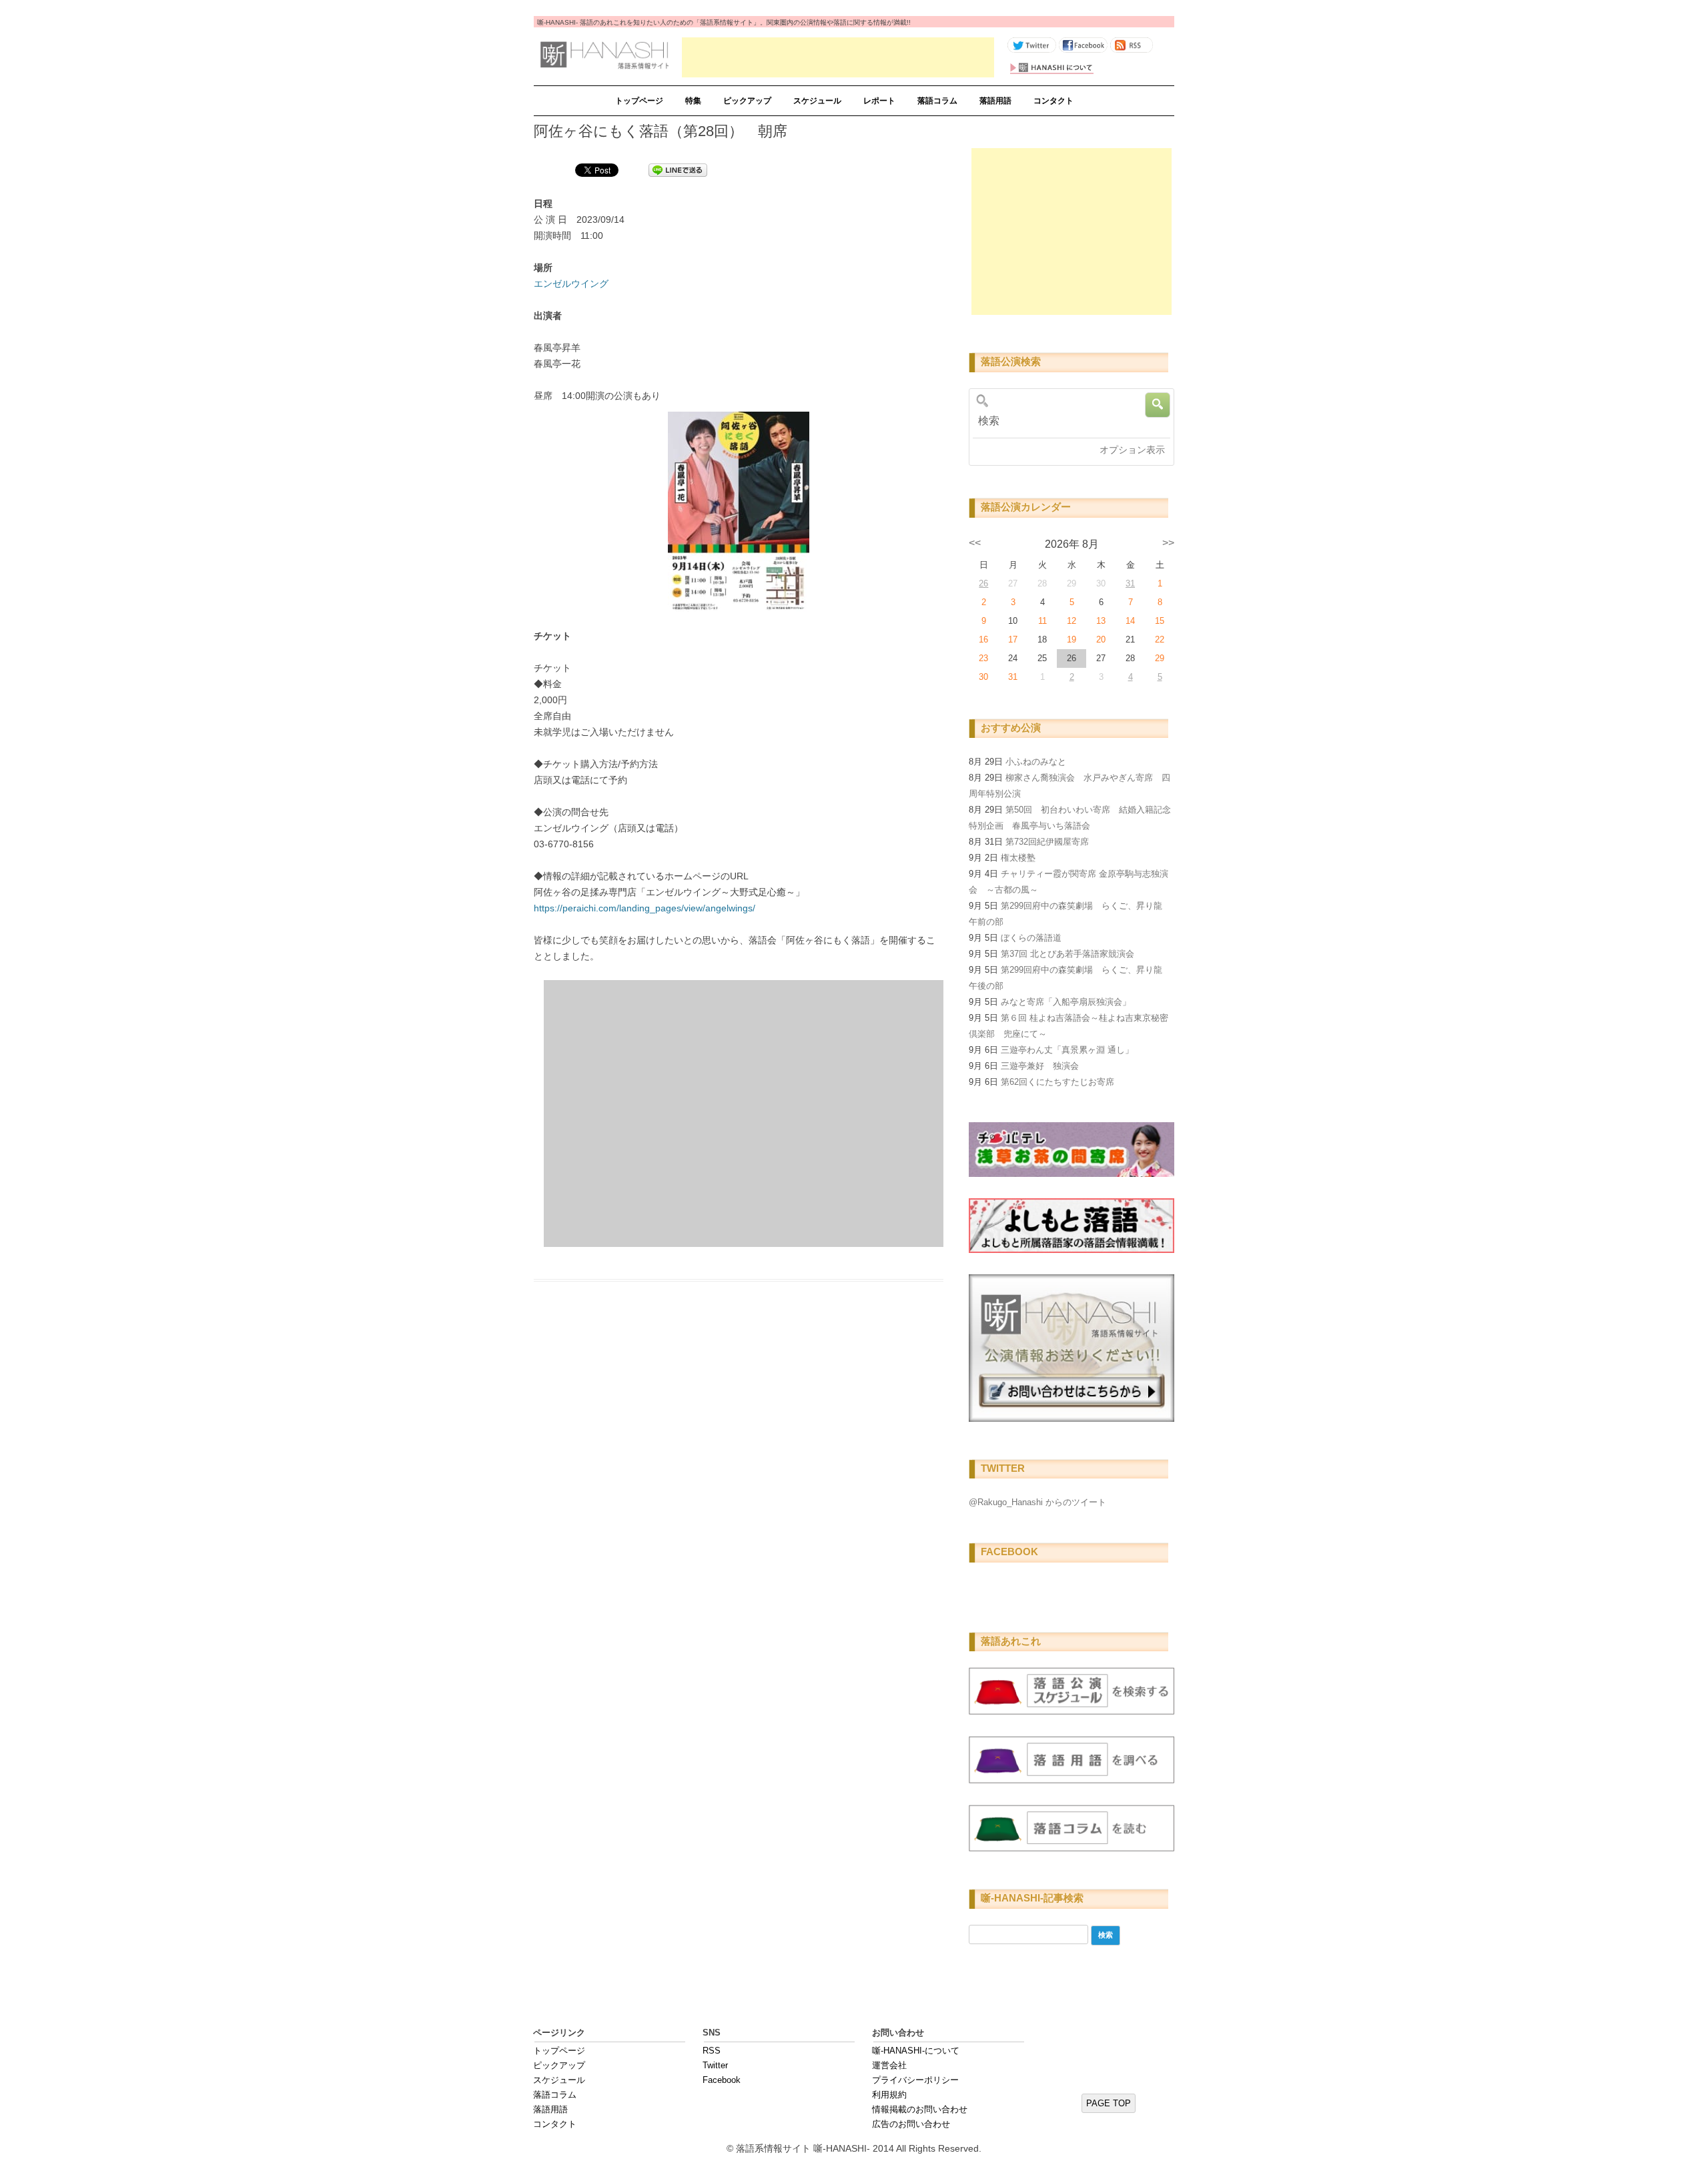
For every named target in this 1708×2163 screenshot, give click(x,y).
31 (1130, 583)
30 (983, 677)
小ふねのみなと (1036, 762)
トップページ (639, 101)
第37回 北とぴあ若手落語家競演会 (1067, 954)
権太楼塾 (1018, 858)
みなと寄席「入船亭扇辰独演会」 (1066, 1002)
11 (1042, 621)
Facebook (722, 2080)
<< (975, 543)
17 (1013, 639)
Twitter (715, 2065)
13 (1101, 621)
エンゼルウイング (571, 284)
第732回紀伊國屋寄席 (1047, 842)
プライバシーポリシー (915, 2080)
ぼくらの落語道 (1031, 938)
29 (1160, 658)
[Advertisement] (838, 57)
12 (1072, 621)
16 (983, 639)
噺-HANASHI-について (916, 2051)
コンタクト (1053, 101)
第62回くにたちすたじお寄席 (1057, 1082)
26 (983, 583)
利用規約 (889, 2095)
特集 (693, 101)
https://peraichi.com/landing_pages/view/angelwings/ (645, 908)
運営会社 (889, 2065)
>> (1168, 543)
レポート (879, 101)
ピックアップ (747, 101)
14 (1130, 621)
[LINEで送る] (678, 169)
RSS (712, 2051)
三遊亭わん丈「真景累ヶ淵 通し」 (1067, 1050)
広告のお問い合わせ (911, 2124)
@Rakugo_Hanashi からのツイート (1037, 1502)
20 (1101, 639)
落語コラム (937, 101)
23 (983, 658)
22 (1160, 639)
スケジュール (817, 101)
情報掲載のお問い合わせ (920, 2109)
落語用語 (995, 101)
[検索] (1067, 421)
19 (1072, 639)
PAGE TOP (1109, 2103)
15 (1160, 621)
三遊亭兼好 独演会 (1040, 1066)
